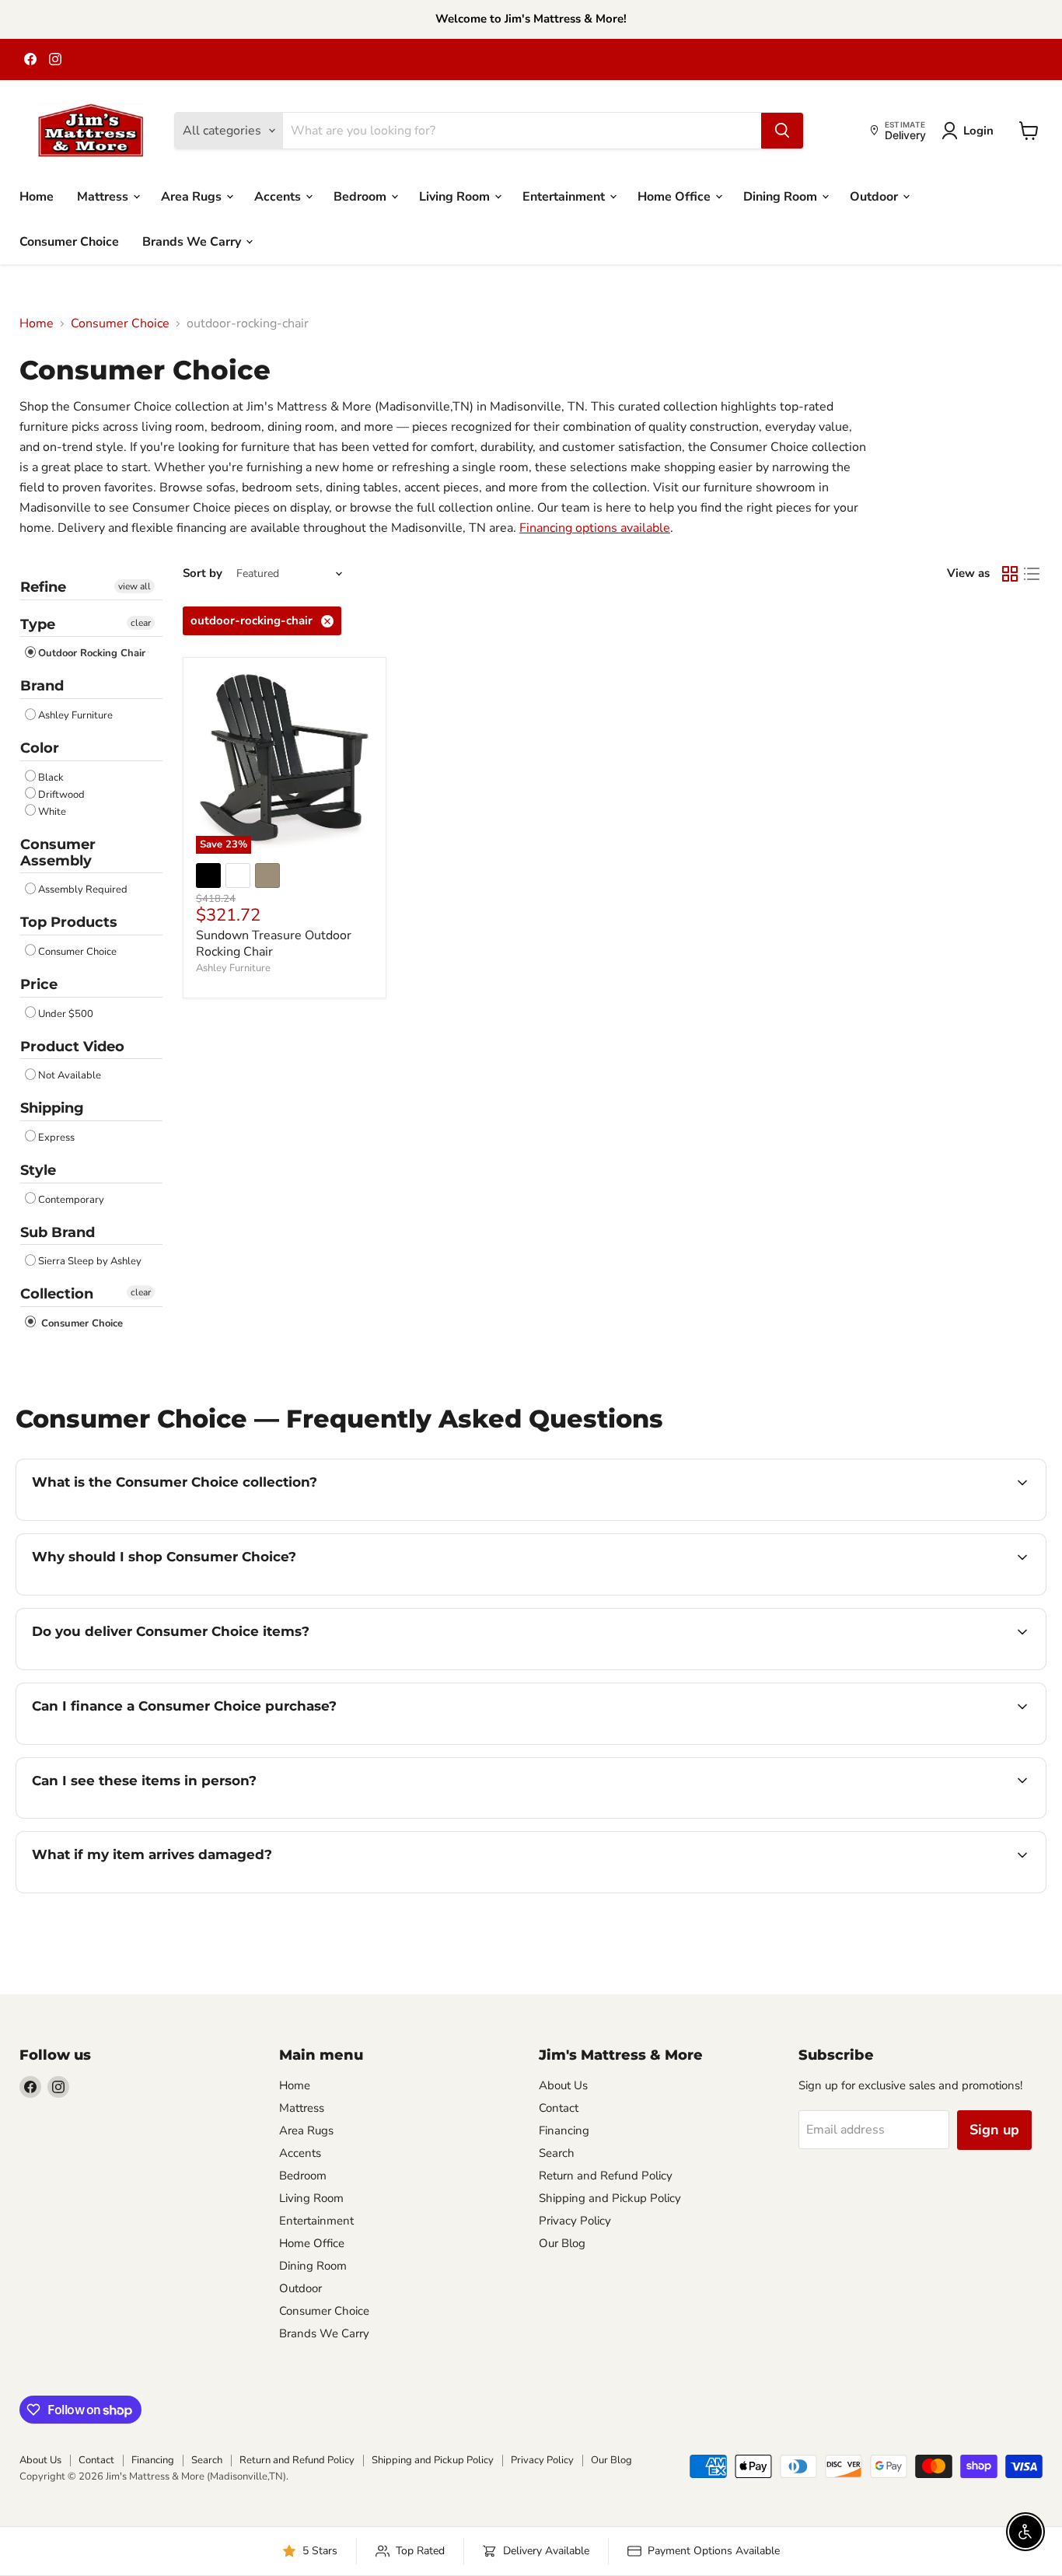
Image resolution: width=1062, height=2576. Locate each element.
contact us (716, 1668)
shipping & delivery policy (443, 1668)
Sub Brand (58, 1232)
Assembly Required (83, 890)
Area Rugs (193, 196)
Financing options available (595, 528)
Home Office (676, 196)
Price (39, 984)
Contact (559, 2108)
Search (557, 2153)
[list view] (1032, 574)
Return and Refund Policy (606, 2176)
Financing (564, 2130)
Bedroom (362, 196)
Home (37, 196)
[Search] (782, 131)
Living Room (456, 196)
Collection (57, 1294)
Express (56, 1138)
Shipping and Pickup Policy (610, 2198)
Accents (279, 196)
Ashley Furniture (75, 715)
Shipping (52, 1108)
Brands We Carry (193, 241)
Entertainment (565, 196)
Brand (42, 686)
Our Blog (562, 2243)
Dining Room (782, 196)
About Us (563, 2085)
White (52, 812)
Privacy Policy (575, 2221)
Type (38, 624)
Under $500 (66, 1014)
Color (40, 748)
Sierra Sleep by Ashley (90, 1261)
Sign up (994, 2130)
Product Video (72, 1047)
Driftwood (61, 795)
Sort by (203, 573)
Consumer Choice (69, 241)
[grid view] (1010, 574)
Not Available (70, 1075)
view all (134, 586)
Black (51, 778)
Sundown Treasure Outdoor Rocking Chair (274, 944)
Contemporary (71, 1200)
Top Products (69, 922)
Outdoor (875, 196)
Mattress (104, 196)
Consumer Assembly (58, 853)
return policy (924, 1891)
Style (38, 1170)
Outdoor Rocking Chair (92, 653)
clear (141, 623)
